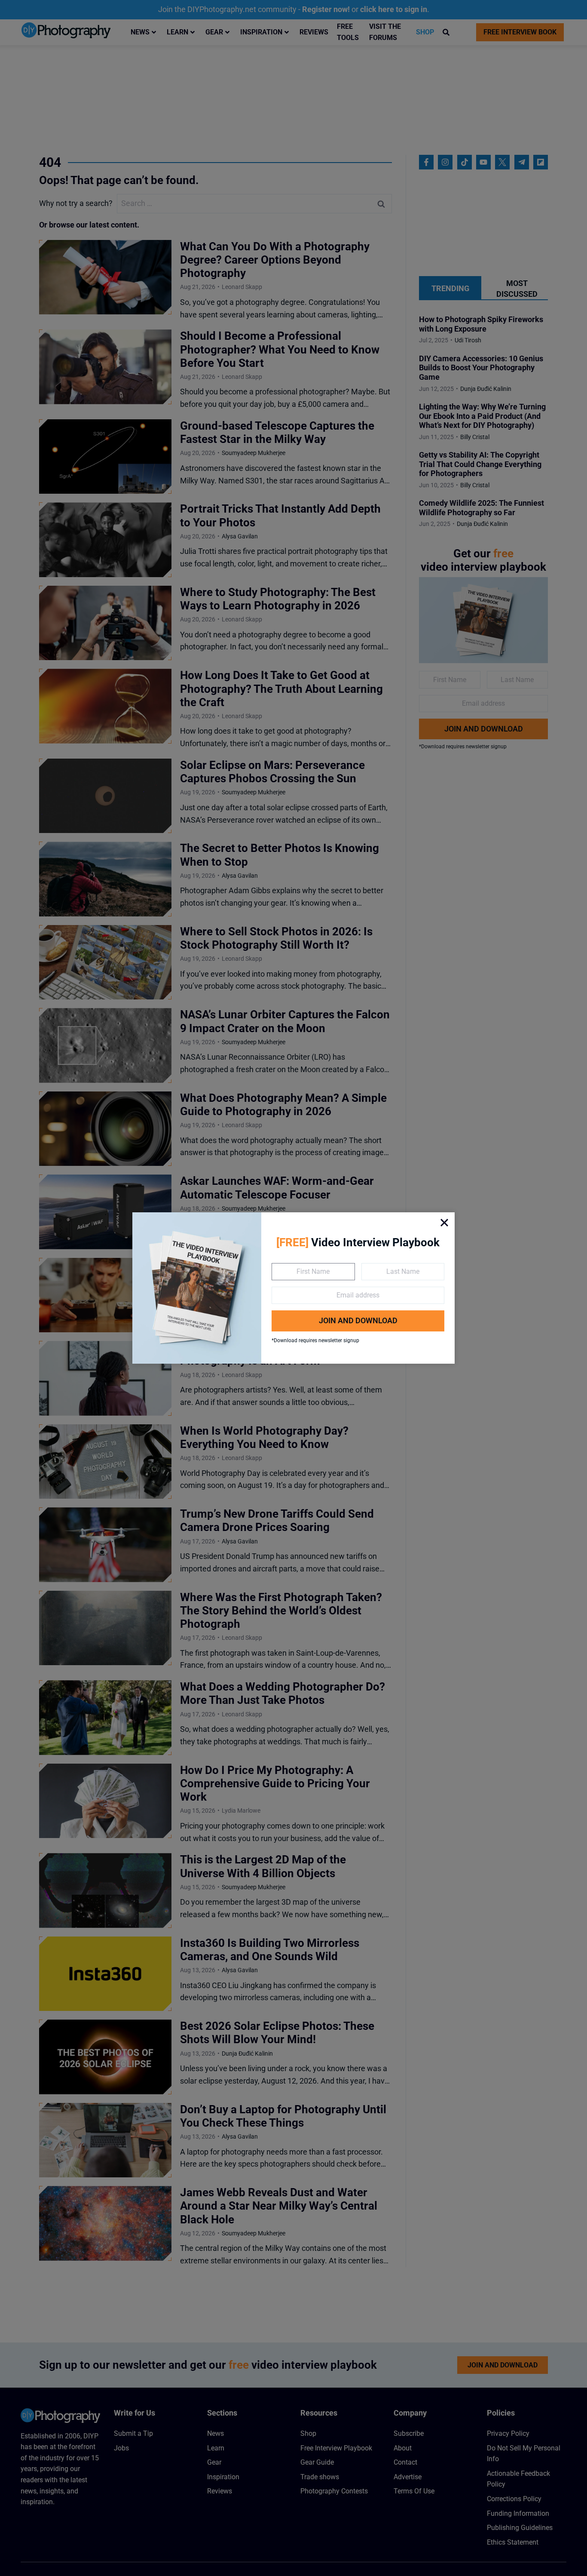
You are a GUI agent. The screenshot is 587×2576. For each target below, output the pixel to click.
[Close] (444, 1223)
